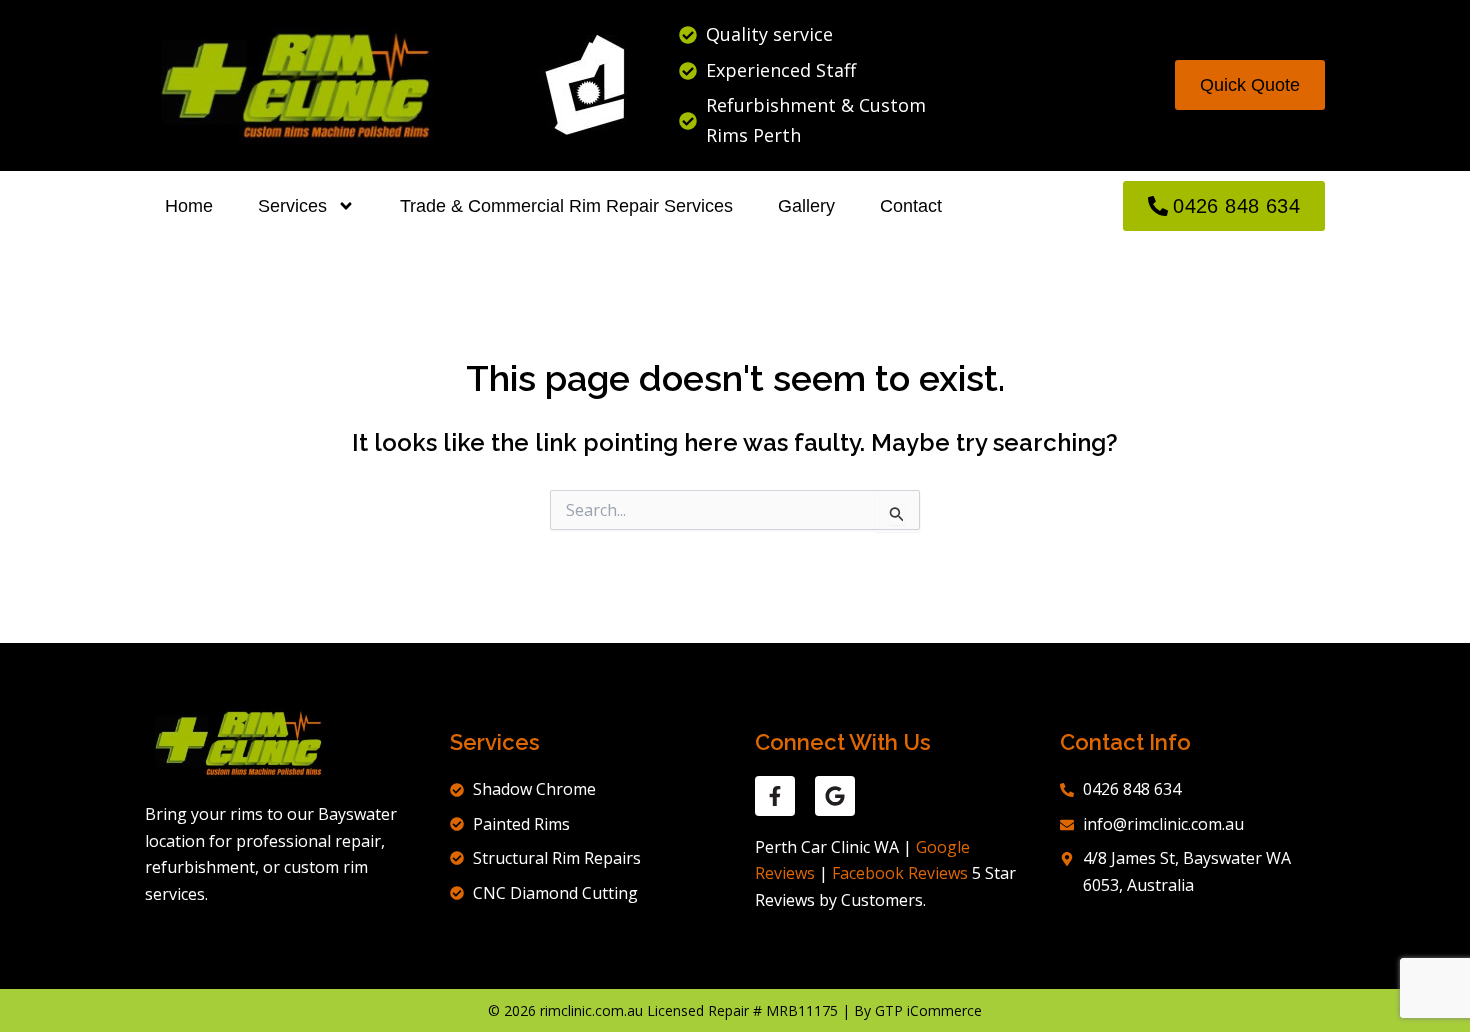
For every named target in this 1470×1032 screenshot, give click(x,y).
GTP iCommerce (928, 1010)
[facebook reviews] (775, 796)
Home (189, 206)
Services (292, 206)
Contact (911, 206)
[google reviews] (835, 796)
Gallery (806, 206)
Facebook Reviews (900, 873)
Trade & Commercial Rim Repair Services (566, 206)
